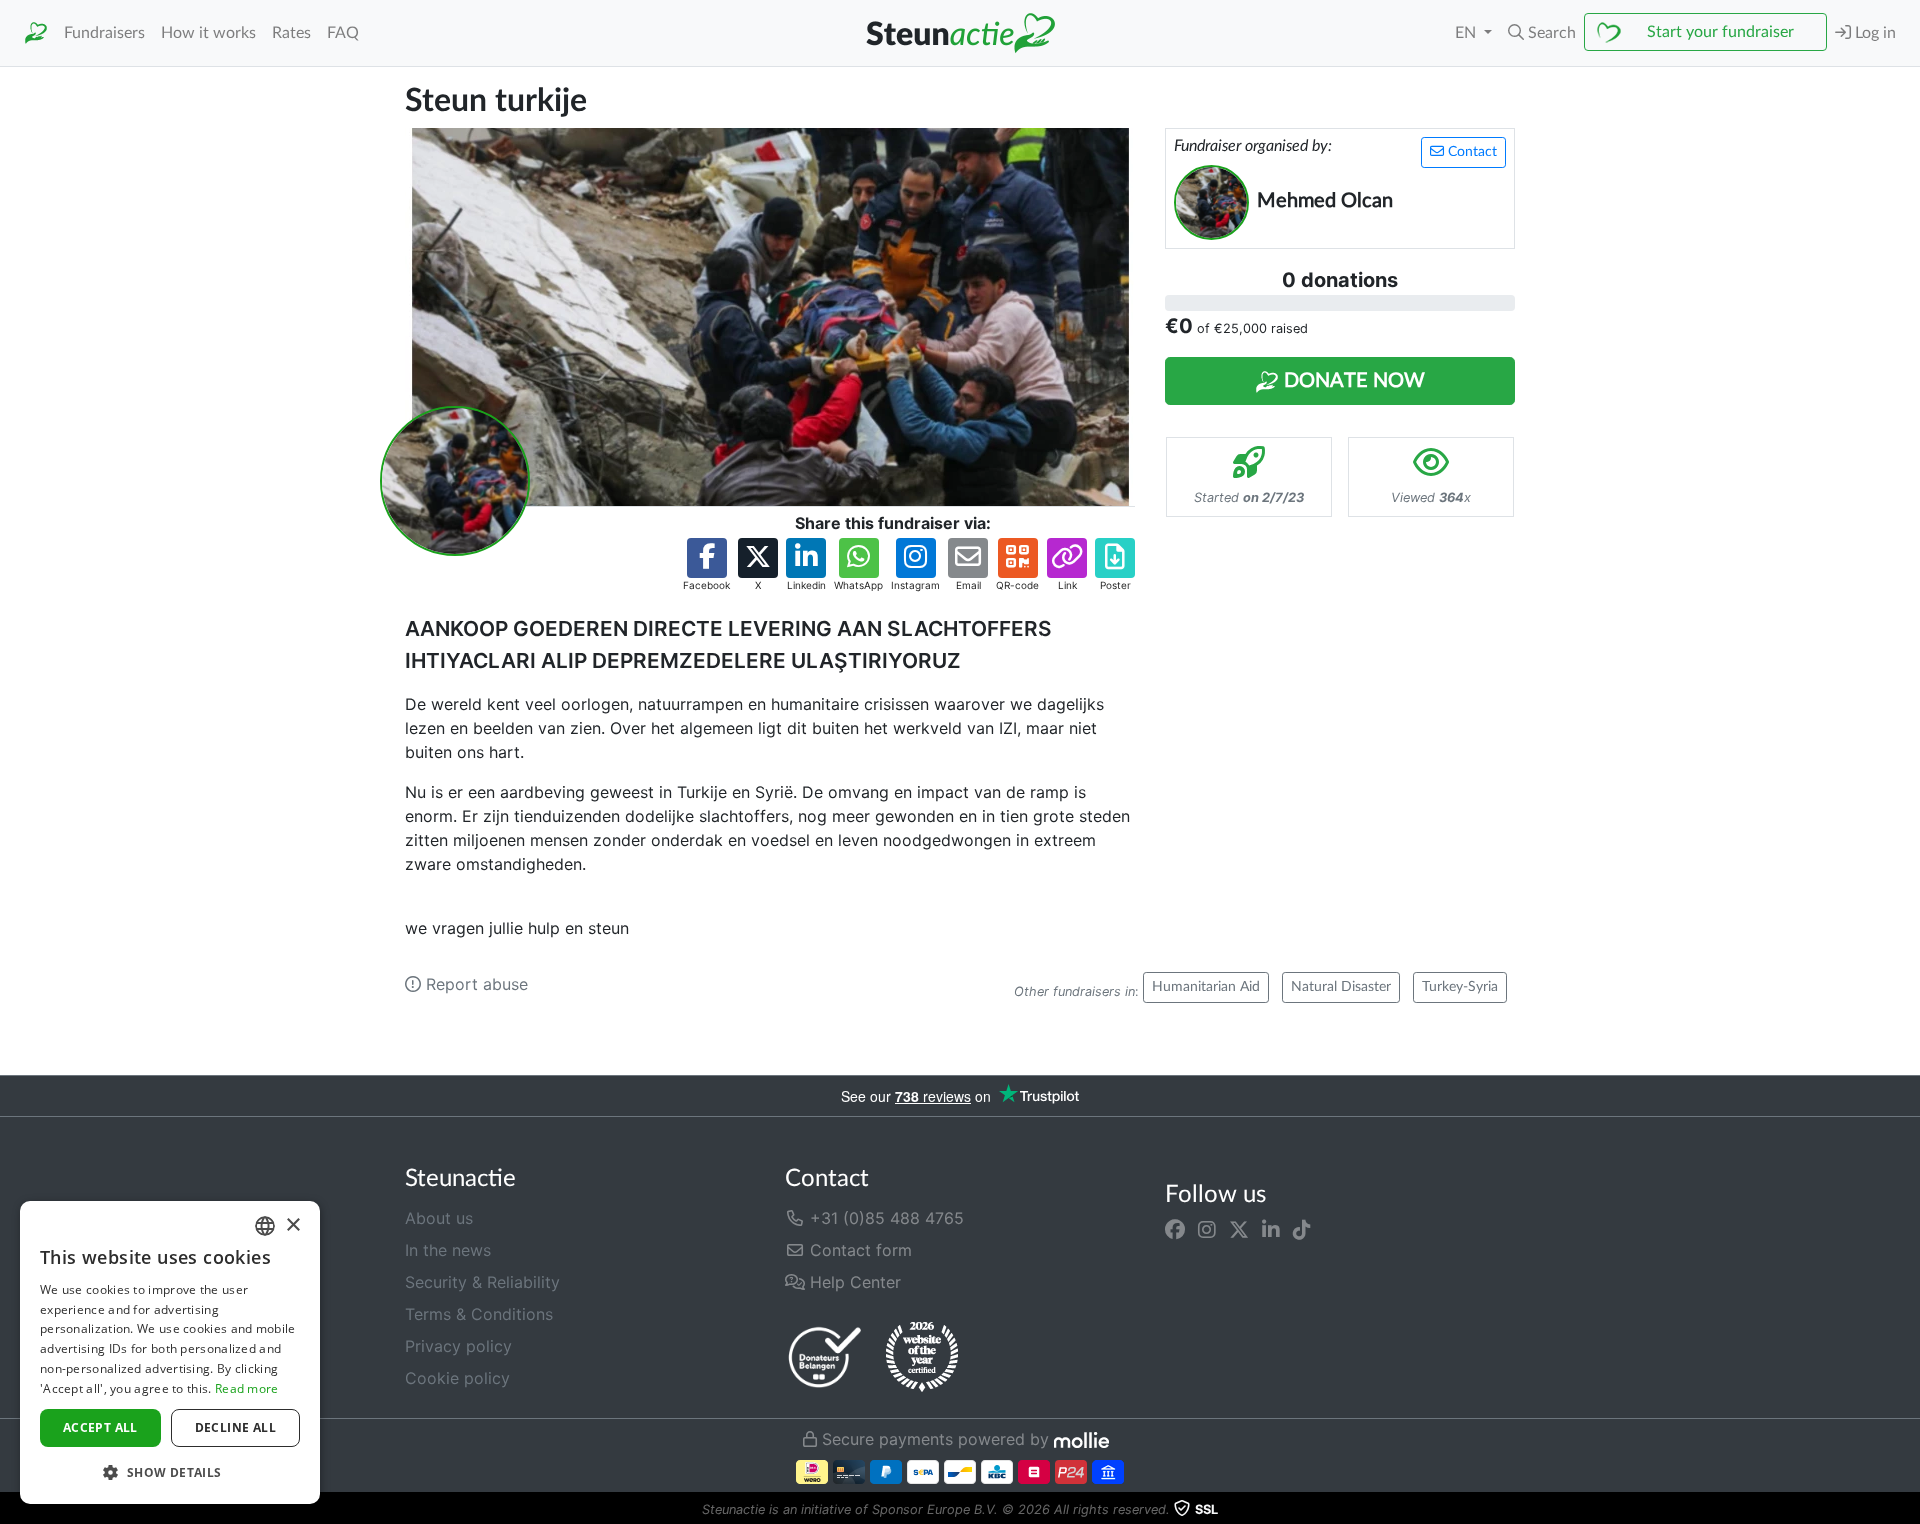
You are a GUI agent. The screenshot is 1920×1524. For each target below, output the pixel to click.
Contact (1470, 152)
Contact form (858, 1250)
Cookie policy (457, 1378)
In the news (448, 1250)
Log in (1873, 33)
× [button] (292, 1225)
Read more (247, 1388)
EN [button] (1467, 33)
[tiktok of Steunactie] (1302, 1230)
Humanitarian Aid (1206, 987)
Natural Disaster (1341, 987)
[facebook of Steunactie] (1175, 1230)
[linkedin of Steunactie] (1271, 1230)
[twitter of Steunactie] (1239, 1230)
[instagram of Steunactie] (1207, 1230)
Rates (291, 33)
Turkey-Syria (1460, 987)
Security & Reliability (482, 1282)
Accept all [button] (100, 1427)
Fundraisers (104, 33)
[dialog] (170, 1352)
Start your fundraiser (1720, 32)
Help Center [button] (853, 1282)
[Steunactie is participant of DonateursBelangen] (825, 1356)
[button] (1542, 33)
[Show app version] (1906, 1510)
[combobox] (265, 1226)
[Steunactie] (36, 33)
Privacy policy (458, 1346)
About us (439, 1218)
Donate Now (1352, 381)
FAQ (343, 33)
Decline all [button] (235, 1427)
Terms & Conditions (479, 1314)
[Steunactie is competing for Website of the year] (922, 1357)
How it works (208, 33)
